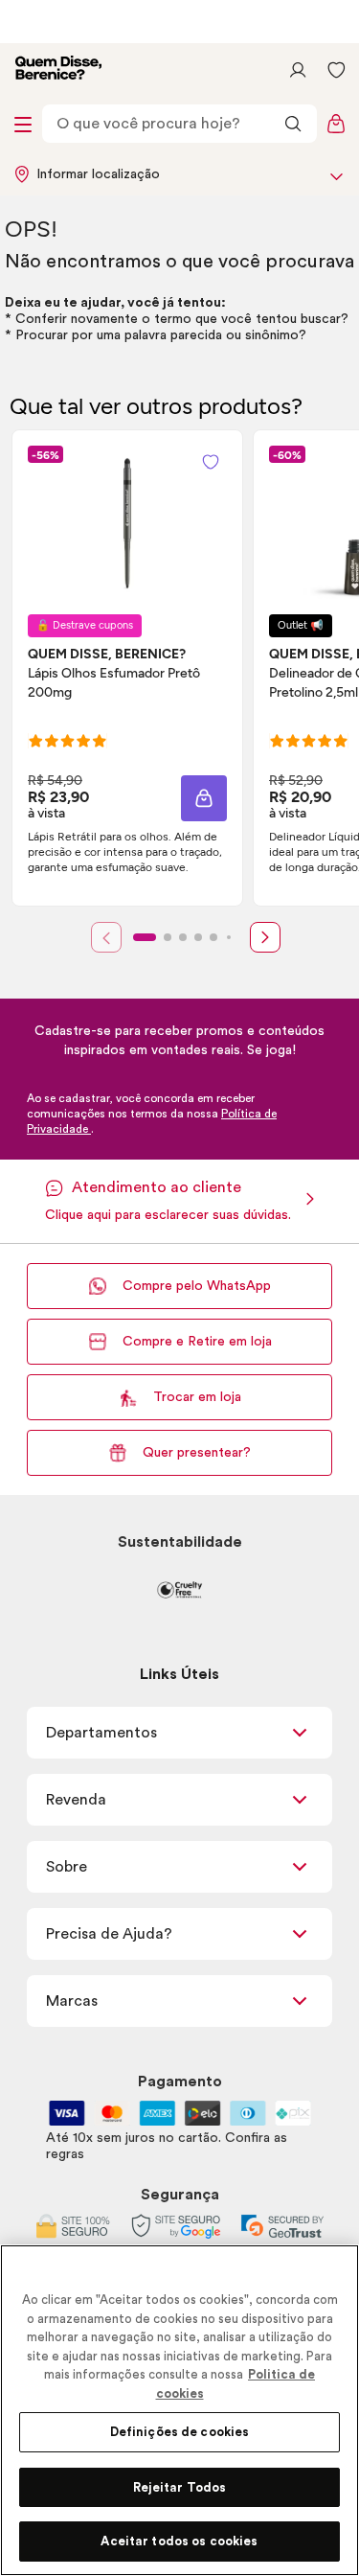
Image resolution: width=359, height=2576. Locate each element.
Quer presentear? (197, 1453)
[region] (179, 2410)
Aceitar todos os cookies (179, 2541)
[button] (204, 798)
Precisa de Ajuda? (109, 1934)
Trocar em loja (197, 1397)
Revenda (76, 1800)
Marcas (72, 2001)
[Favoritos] (336, 70)
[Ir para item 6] (229, 937)
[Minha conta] (298, 70)
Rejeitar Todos (180, 2487)
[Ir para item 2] (168, 937)
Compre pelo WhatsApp (197, 1286)
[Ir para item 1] (145, 937)
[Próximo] (265, 937)
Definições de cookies (180, 2432)
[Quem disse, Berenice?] (58, 70)
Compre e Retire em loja (197, 1342)
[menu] (23, 124)
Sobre (67, 1867)
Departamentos (101, 1733)
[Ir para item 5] (213, 937)
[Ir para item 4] (198, 937)
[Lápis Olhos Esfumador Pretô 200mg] (127, 522)
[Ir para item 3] (183, 937)
